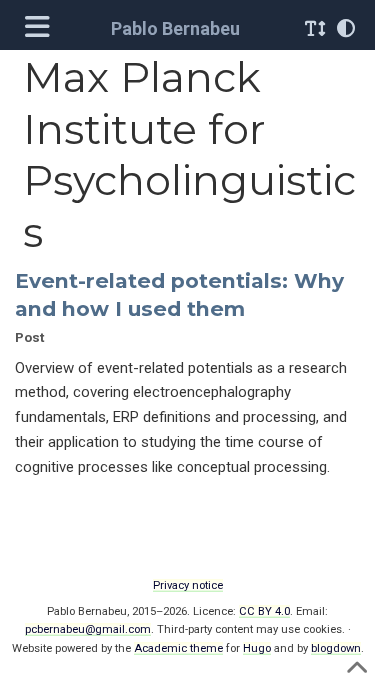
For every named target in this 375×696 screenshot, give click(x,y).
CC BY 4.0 (264, 611)
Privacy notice (188, 585)
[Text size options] (315, 29)
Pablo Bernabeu (175, 29)
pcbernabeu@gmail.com (88, 629)
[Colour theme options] (346, 29)
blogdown (336, 648)
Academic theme (178, 648)
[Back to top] (357, 673)
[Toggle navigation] (40, 29)
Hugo (257, 648)
